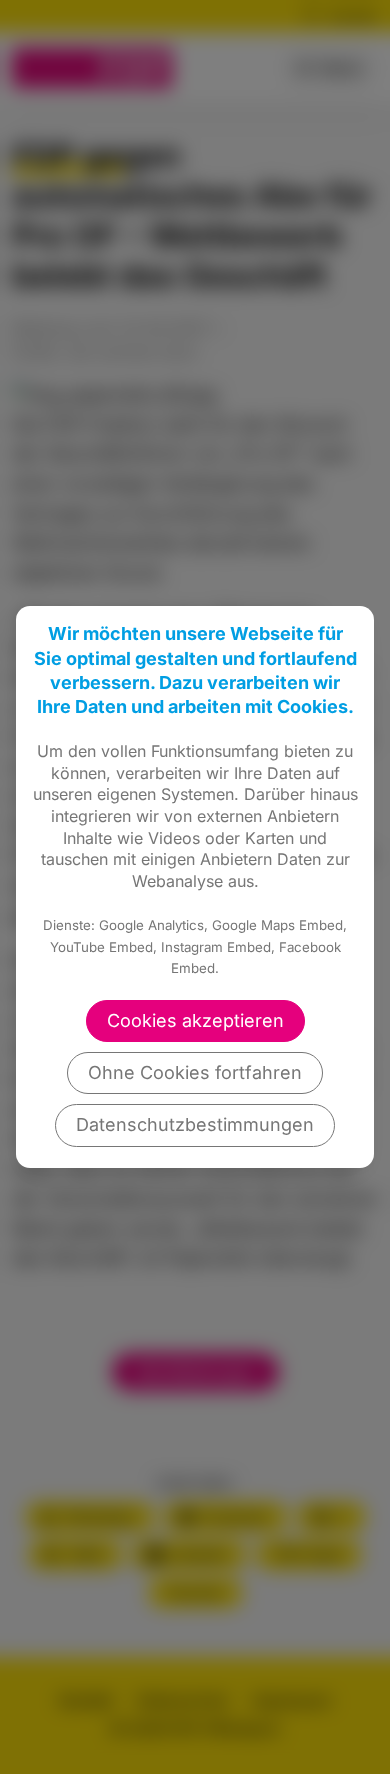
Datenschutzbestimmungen (195, 1124)
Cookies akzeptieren (195, 1020)
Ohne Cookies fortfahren (195, 1072)
